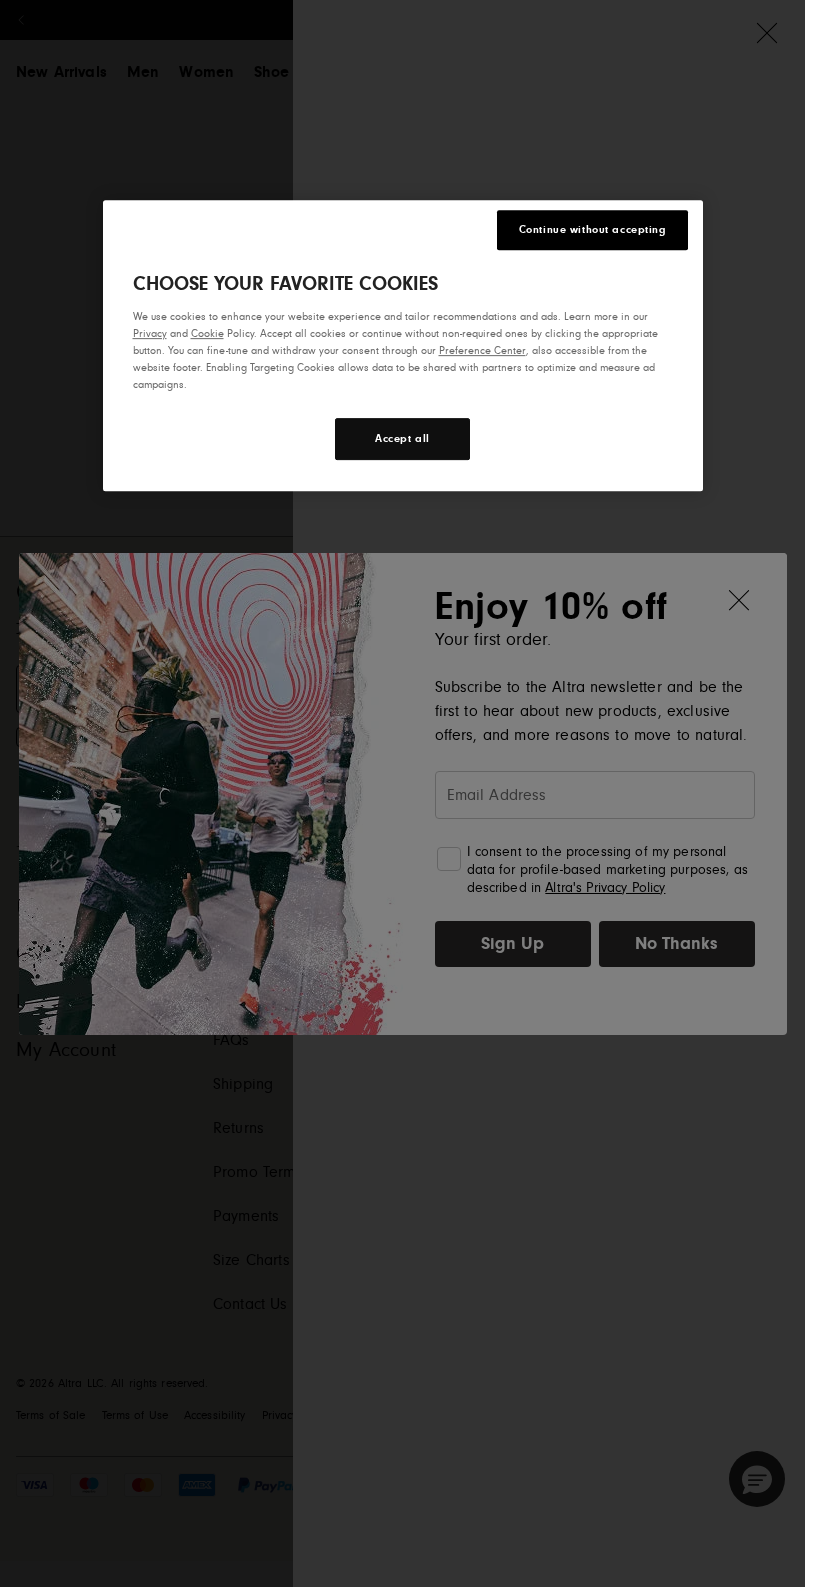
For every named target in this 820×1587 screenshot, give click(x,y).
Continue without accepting (592, 229)
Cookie (207, 333)
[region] (403, 345)
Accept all (402, 438)
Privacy (150, 333)
